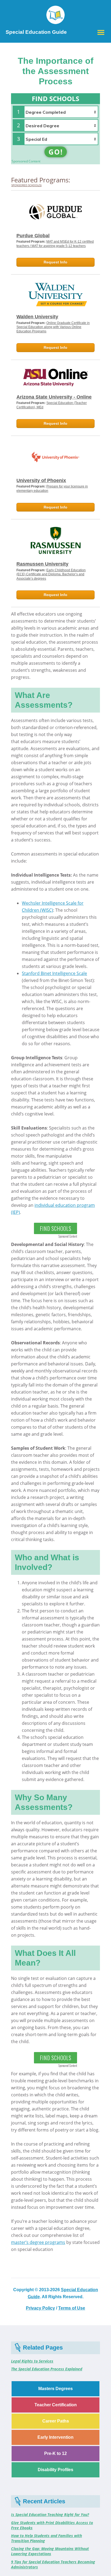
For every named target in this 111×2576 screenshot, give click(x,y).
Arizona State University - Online (54, 397)
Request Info (55, 262)
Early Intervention (55, 2437)
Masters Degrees (55, 2389)
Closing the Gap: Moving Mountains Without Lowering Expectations (50, 2551)
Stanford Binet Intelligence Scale (54, 973)
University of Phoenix (41, 480)
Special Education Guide (36, 32)
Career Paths (56, 2421)
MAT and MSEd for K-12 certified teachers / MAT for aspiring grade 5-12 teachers (55, 244)
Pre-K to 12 (55, 2453)
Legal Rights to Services (32, 2361)
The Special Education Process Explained (47, 2369)
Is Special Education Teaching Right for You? (50, 2515)
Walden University (37, 317)
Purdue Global (33, 236)
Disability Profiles (55, 2470)
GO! (56, 152)
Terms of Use (72, 2308)
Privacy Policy (40, 2308)
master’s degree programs (38, 2242)
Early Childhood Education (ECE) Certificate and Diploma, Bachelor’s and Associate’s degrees (51, 574)
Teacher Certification (56, 2405)
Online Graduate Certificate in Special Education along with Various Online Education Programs (53, 327)
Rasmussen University (42, 564)
